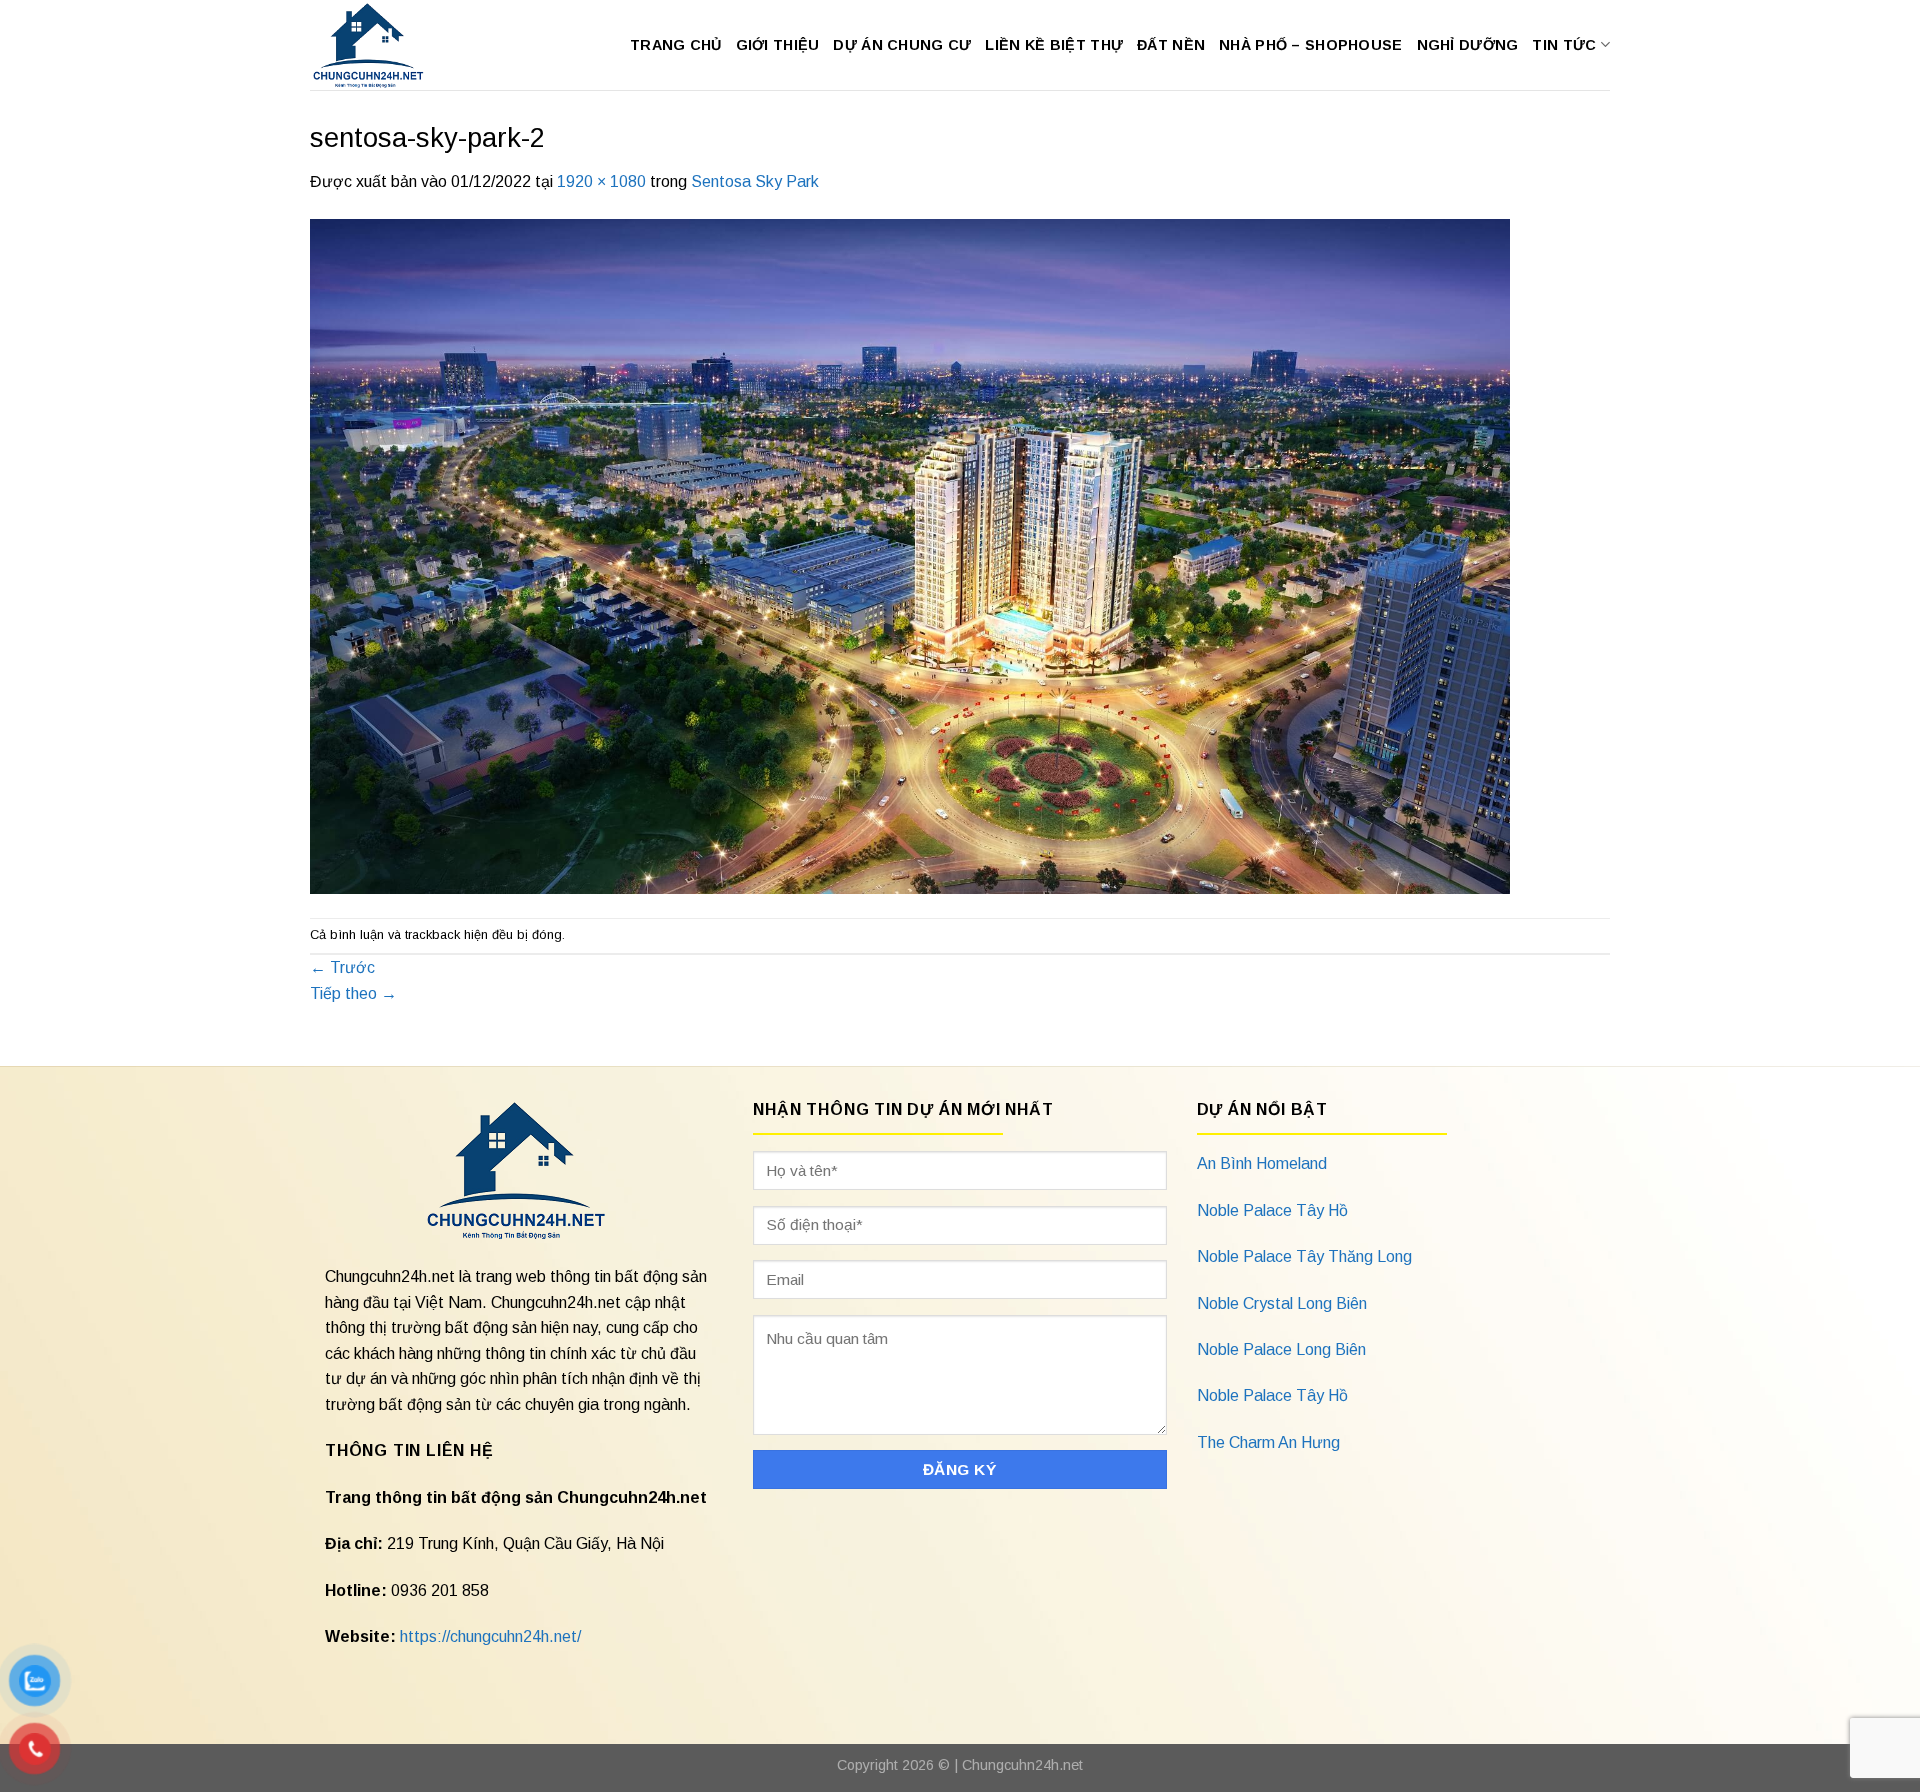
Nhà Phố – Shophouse (1310, 45)
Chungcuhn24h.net (1022, 1765)
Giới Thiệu (778, 45)
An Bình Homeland (1262, 1163)
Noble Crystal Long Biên (1282, 1303)
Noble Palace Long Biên (1281, 1349)
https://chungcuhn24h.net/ (490, 1636)
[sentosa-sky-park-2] (910, 554)
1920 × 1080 (601, 181)
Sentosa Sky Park (755, 181)
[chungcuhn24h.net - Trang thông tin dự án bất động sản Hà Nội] (378, 45)
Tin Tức (1564, 45)
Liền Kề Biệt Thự (1054, 45)
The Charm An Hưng (1268, 1442)
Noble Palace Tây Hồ (1272, 1210)
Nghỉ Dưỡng (1468, 45)
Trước (342, 967)
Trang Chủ (676, 45)
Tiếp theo (353, 993)
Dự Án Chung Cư (902, 45)
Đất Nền (1171, 45)
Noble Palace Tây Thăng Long (1304, 1256)
